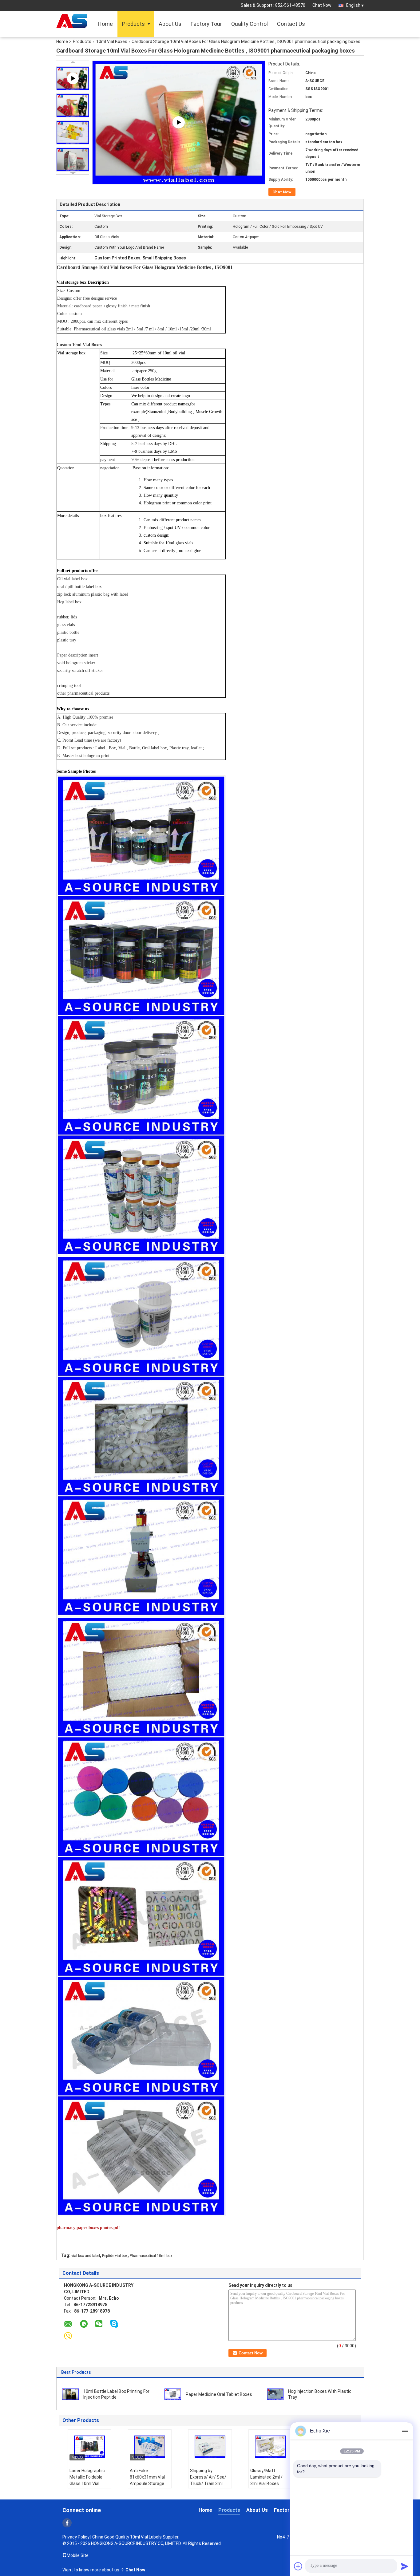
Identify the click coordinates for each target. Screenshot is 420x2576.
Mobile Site (78, 2555)
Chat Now (322, 5)
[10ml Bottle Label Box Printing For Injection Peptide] (70, 2394)
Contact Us (291, 24)
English (353, 5)
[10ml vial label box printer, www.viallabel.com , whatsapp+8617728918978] (179, 122)
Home (105, 24)
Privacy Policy (76, 2537)
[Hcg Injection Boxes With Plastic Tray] (275, 2394)
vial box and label (86, 2256)
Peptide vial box (115, 2256)
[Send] (405, 2566)
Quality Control (250, 24)
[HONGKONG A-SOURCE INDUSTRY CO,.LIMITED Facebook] (67, 2523)
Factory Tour (206, 24)
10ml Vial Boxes (112, 41)
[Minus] (405, 2431)
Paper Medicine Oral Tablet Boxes (219, 2394)
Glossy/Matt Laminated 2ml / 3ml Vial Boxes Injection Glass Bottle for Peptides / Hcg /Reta (269, 2487)
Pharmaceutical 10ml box (151, 2256)
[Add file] (298, 2566)
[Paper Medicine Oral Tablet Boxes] (173, 2394)
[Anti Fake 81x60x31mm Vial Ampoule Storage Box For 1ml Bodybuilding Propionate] (150, 2447)
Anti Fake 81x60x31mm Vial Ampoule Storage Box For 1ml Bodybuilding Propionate (147, 2487)
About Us (170, 24)
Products (133, 24)
